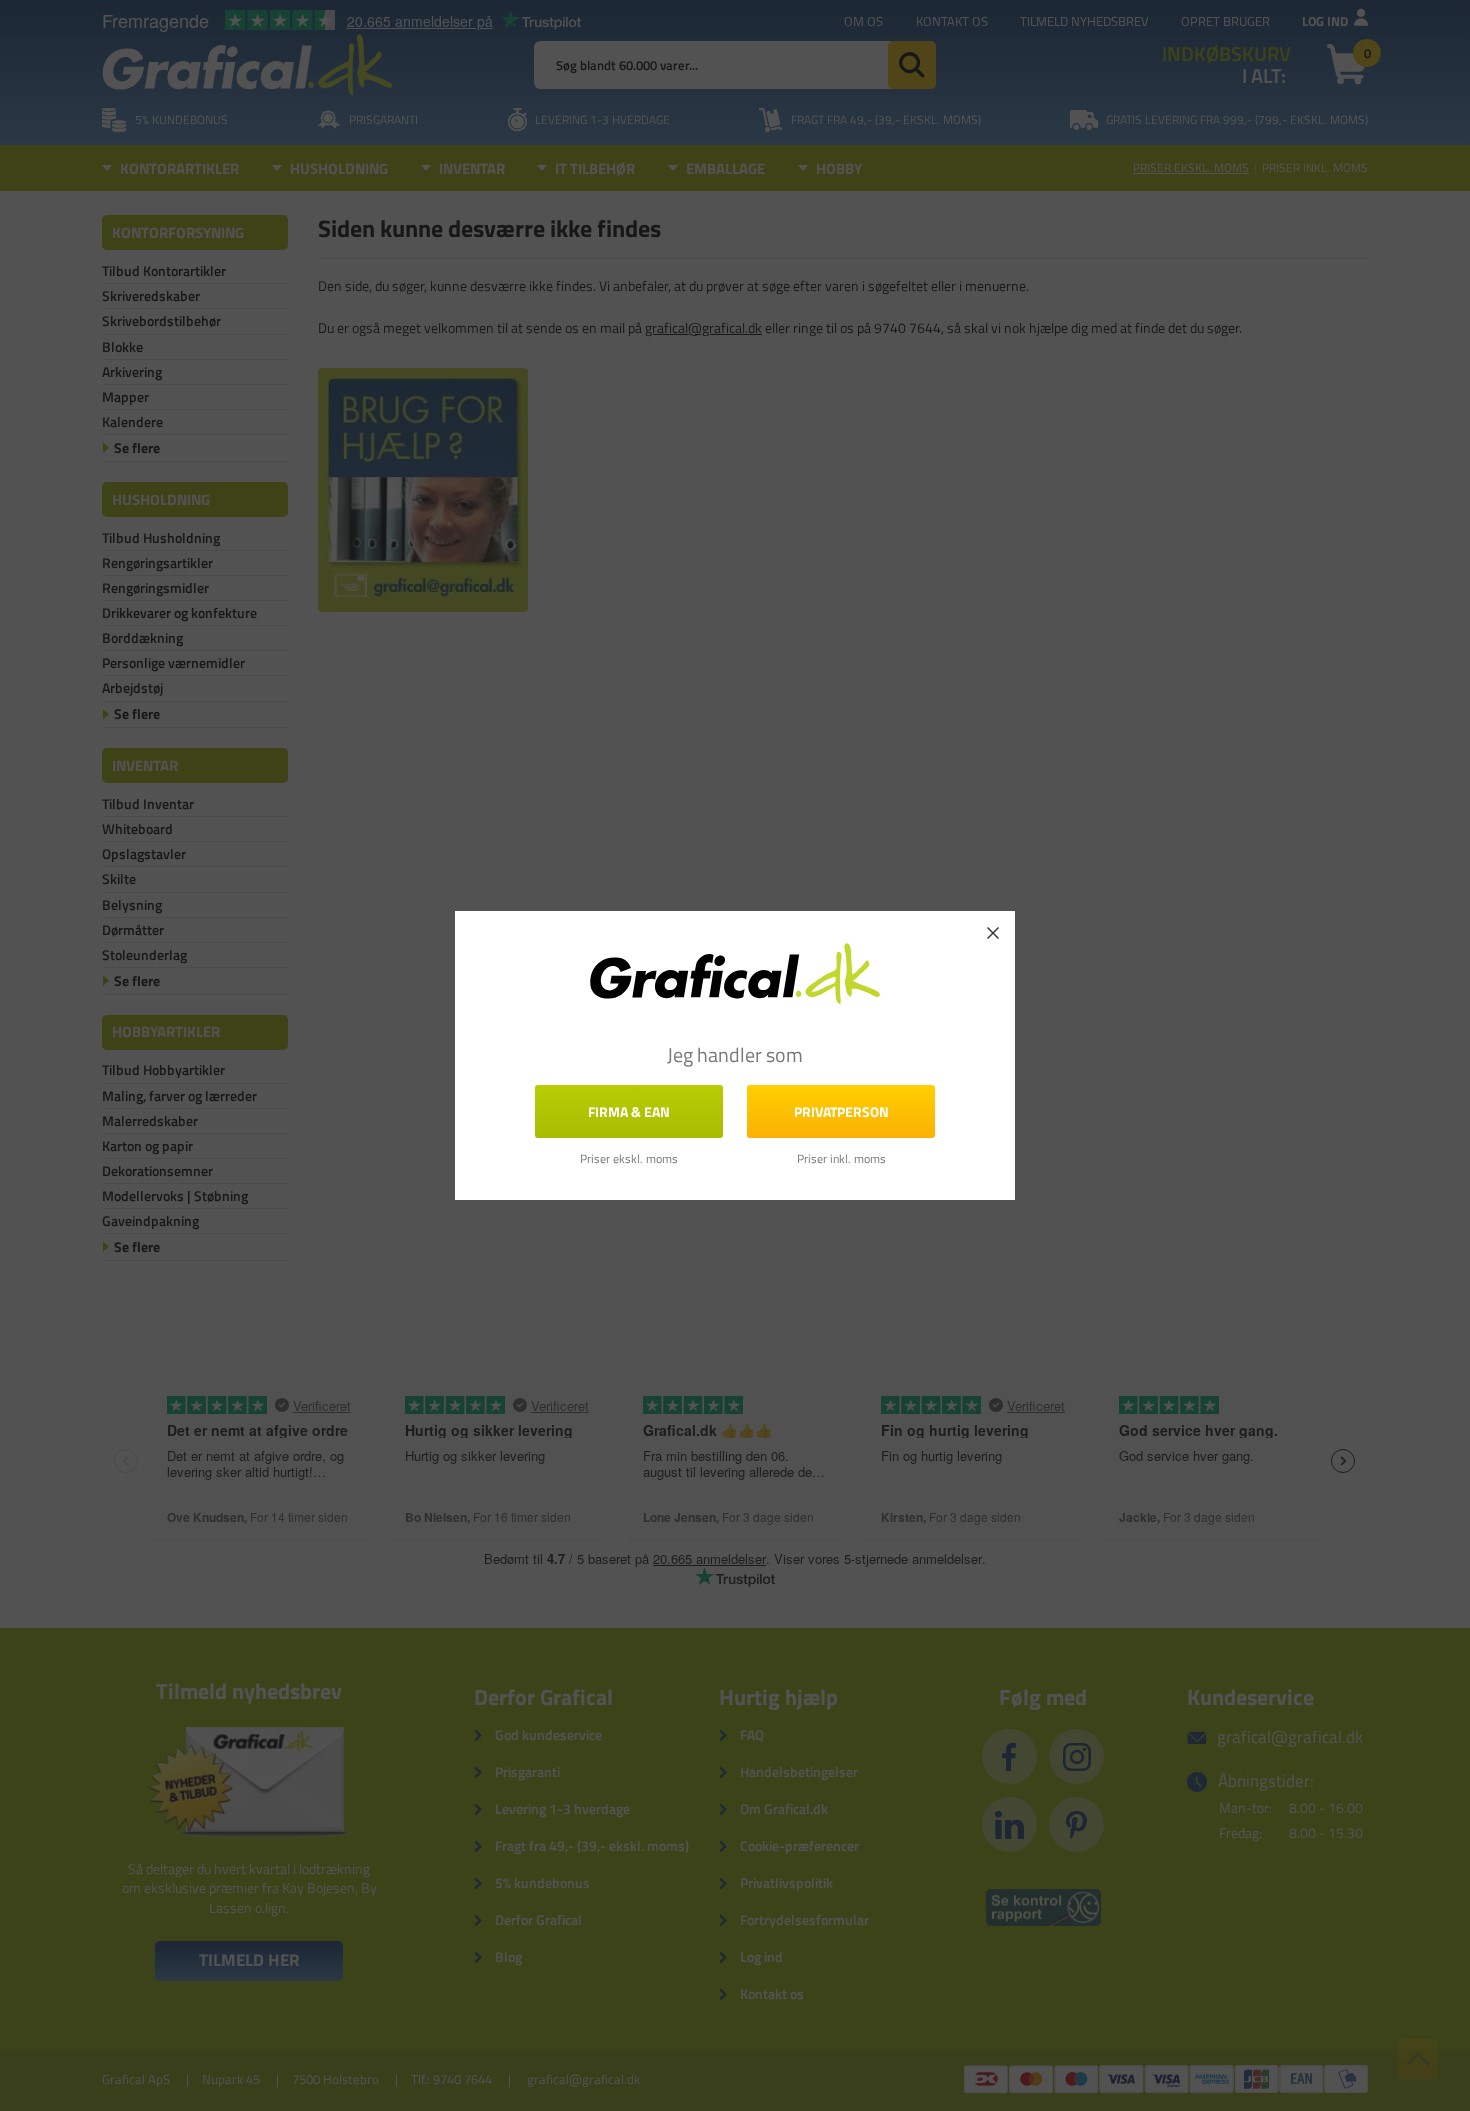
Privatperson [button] (841, 1111)
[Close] (993, 933)
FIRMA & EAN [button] (629, 1111)
